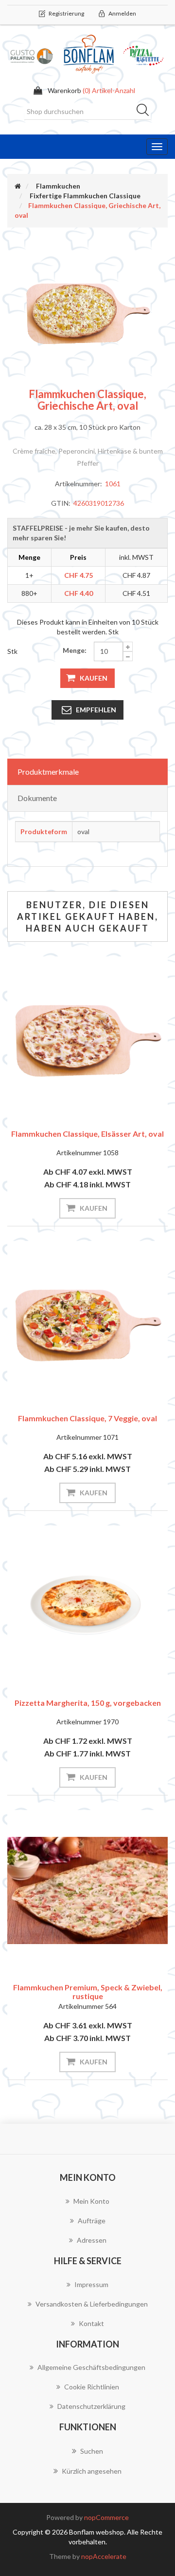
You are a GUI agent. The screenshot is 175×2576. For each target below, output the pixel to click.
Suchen (146, 112)
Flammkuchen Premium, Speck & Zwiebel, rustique (88, 1992)
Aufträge (92, 2221)
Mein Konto (91, 2201)
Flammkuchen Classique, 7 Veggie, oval (87, 1418)
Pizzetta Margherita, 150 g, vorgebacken (88, 1703)
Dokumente (37, 798)
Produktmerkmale (48, 772)
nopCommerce (106, 2517)
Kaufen (94, 678)
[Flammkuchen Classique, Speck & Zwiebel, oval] (87, 1037)
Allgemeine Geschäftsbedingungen (91, 2367)
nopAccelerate (104, 2556)
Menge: (75, 650)
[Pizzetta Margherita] (87, 1606)
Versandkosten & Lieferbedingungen (92, 2304)
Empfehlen (96, 710)
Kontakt (91, 2323)
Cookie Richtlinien (92, 2387)
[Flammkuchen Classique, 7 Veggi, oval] (87, 1321)
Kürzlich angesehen (92, 2471)
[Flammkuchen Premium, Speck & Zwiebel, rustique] (87, 1890)
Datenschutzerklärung (91, 2406)
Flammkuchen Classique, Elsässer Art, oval (87, 1134)
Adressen (92, 2240)
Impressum (91, 2284)
